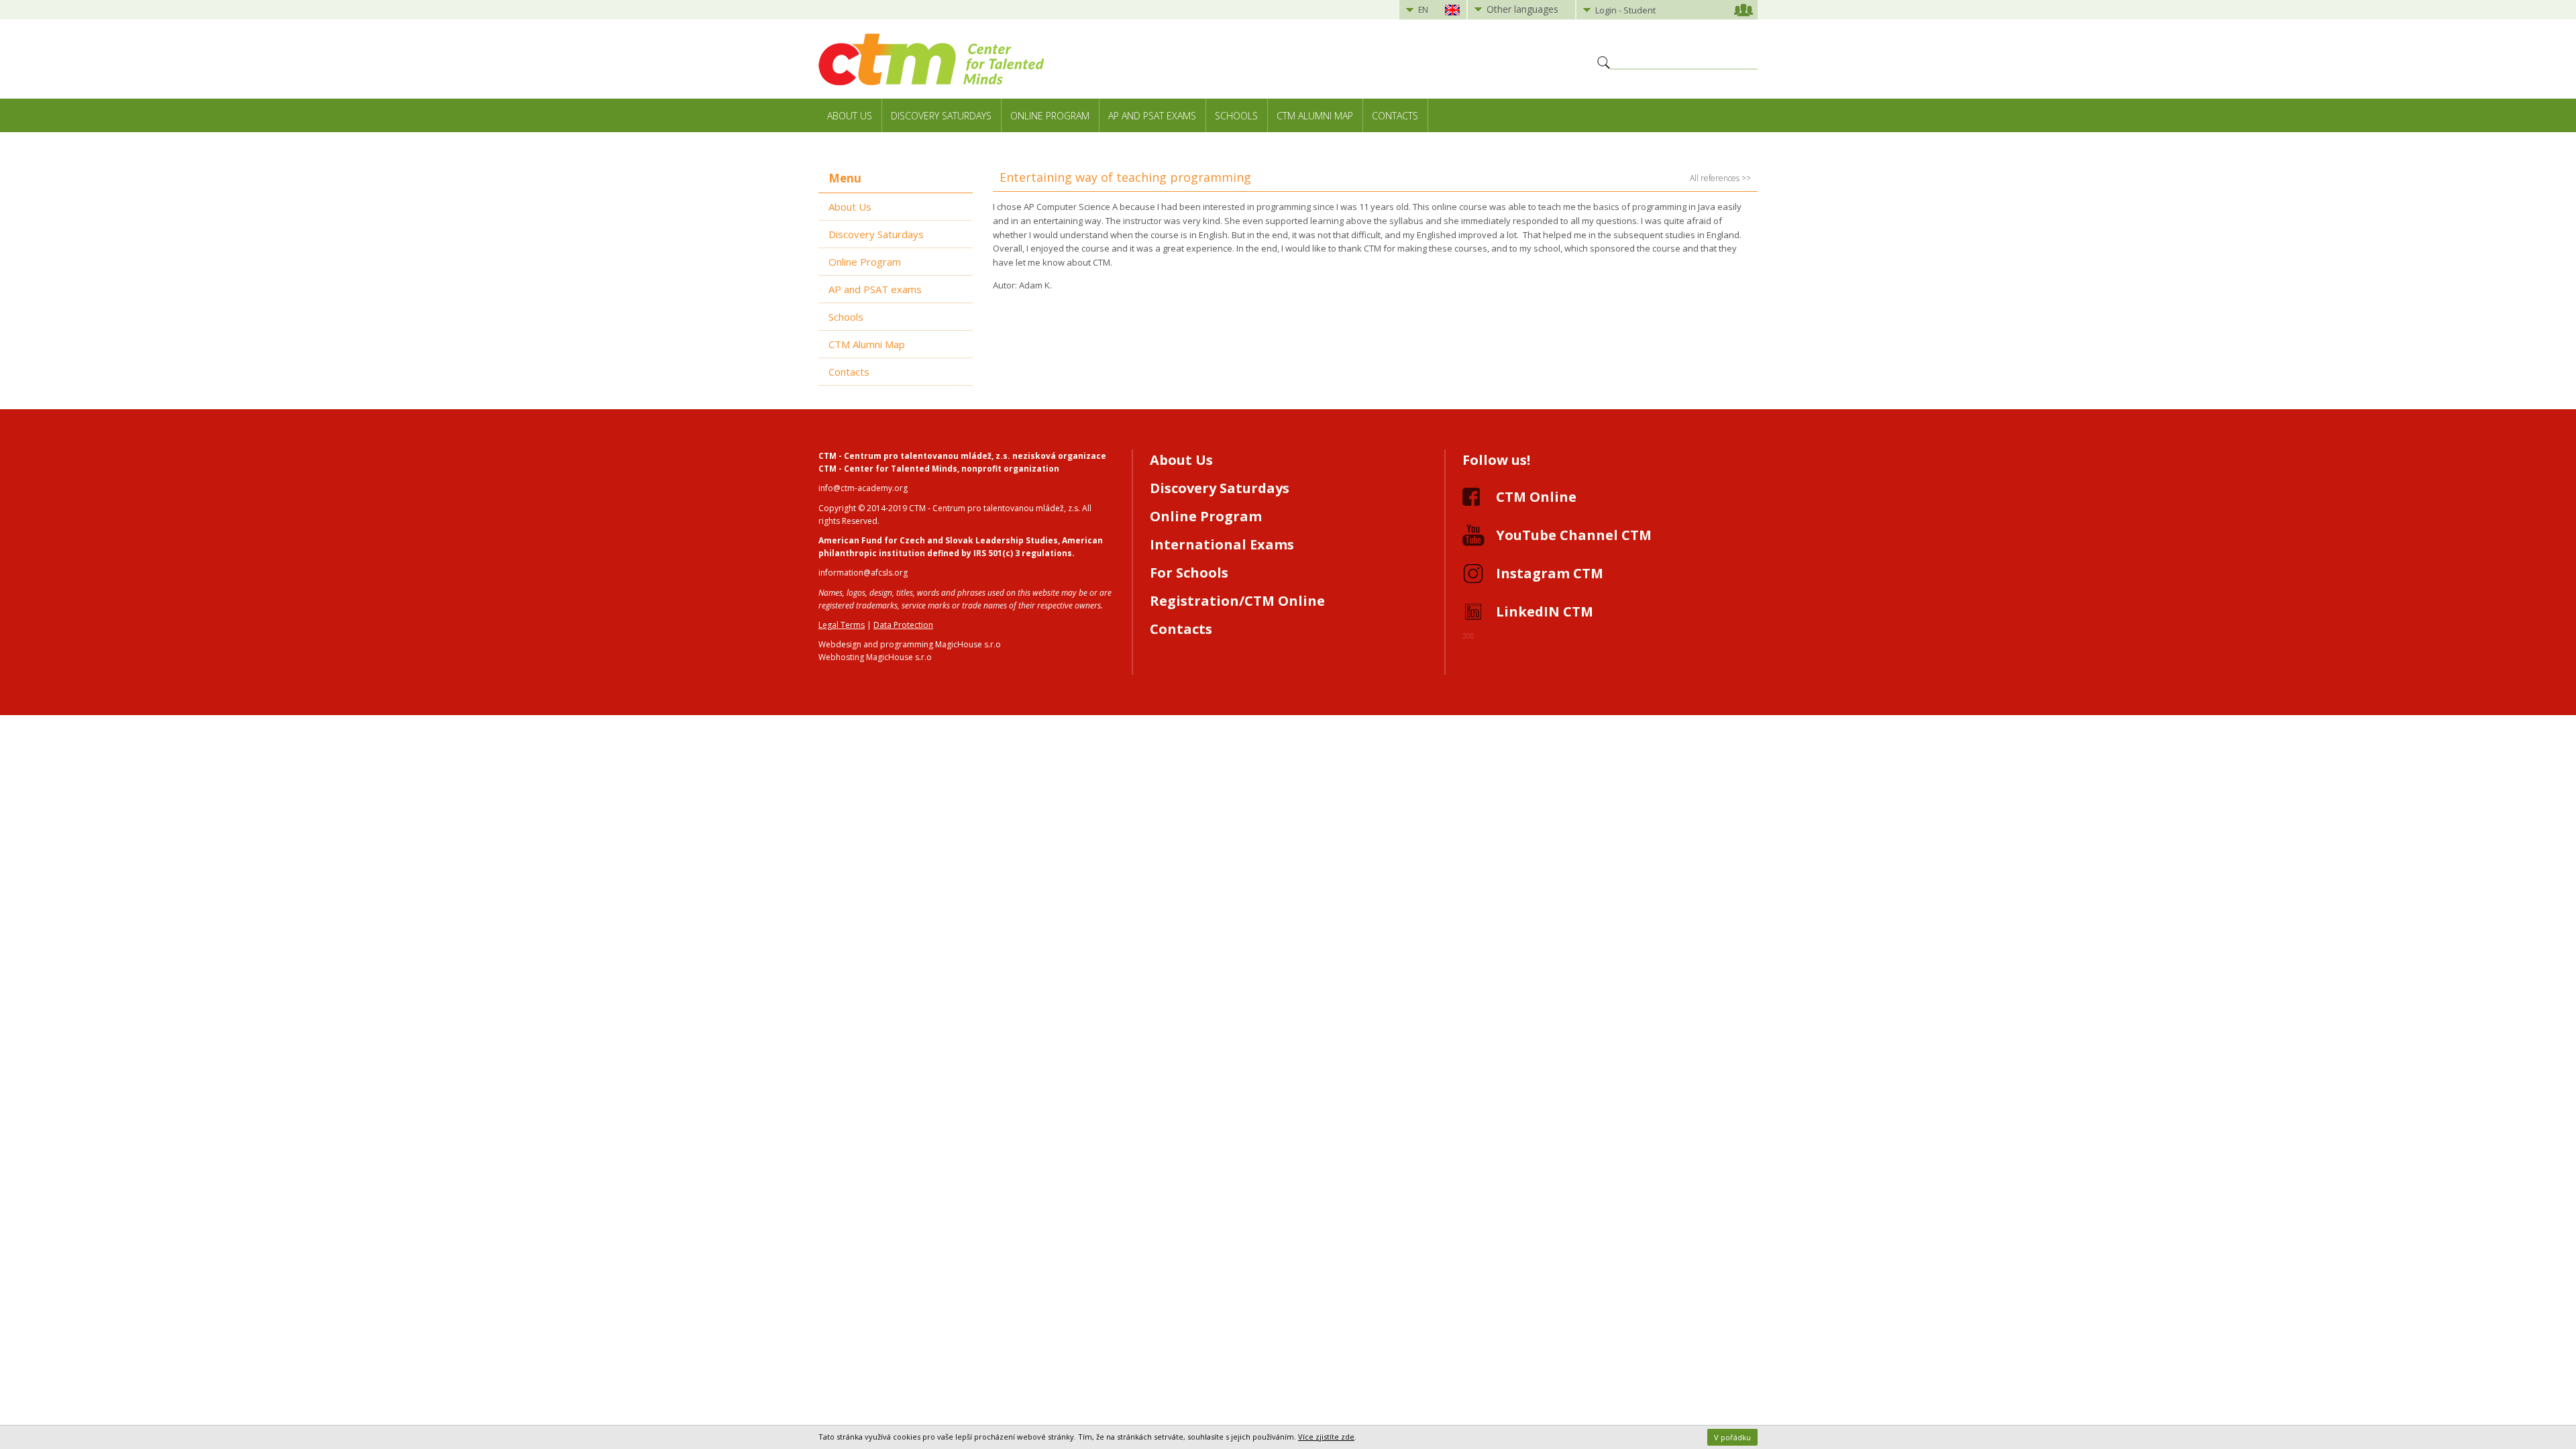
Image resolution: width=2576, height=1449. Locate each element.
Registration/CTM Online (1237, 601)
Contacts (1395, 116)
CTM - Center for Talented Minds (888, 469)
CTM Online (1536, 497)
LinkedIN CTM (1545, 611)
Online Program (1050, 116)
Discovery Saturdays (941, 116)
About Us (850, 116)
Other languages (1522, 9)
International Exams (1222, 544)
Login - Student (1625, 10)
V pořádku (1732, 1437)
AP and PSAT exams (1152, 116)
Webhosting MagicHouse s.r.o (875, 657)
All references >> (1720, 178)
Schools (1236, 116)
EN (1423, 10)
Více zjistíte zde (1326, 1437)
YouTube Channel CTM (1574, 535)
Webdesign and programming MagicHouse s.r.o (910, 644)
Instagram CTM (1550, 573)
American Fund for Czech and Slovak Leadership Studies (938, 540)
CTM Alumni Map (1315, 116)
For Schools (1189, 573)
